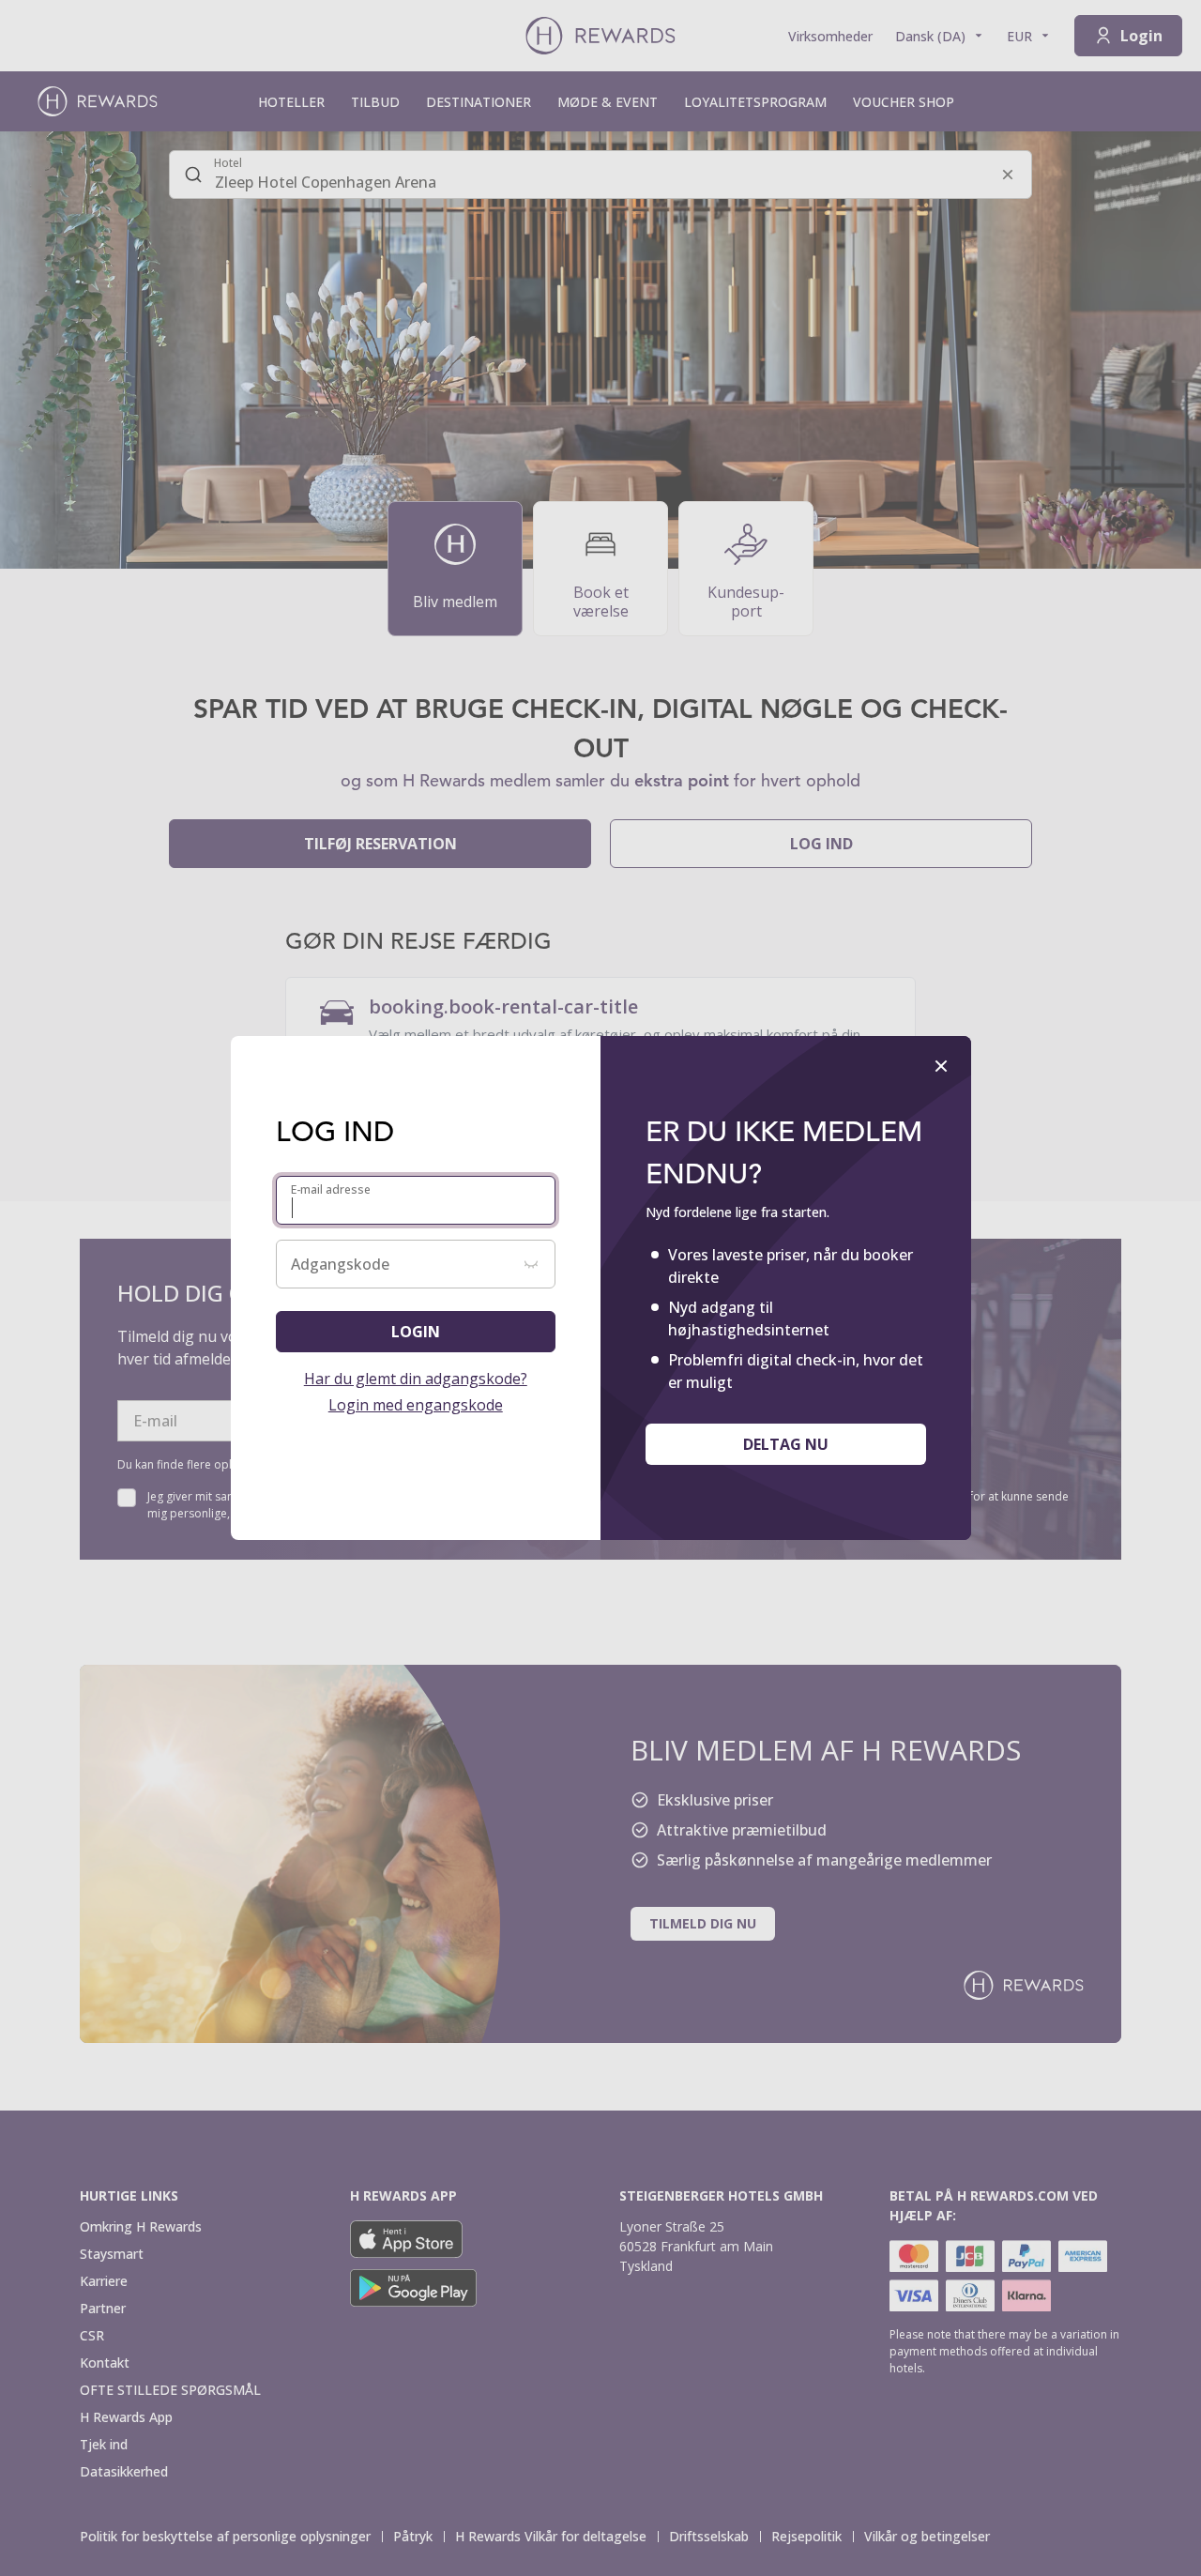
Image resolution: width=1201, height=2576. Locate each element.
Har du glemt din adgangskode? (416, 1379)
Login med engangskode (416, 1405)
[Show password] (531, 1264)
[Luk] (941, 1066)
